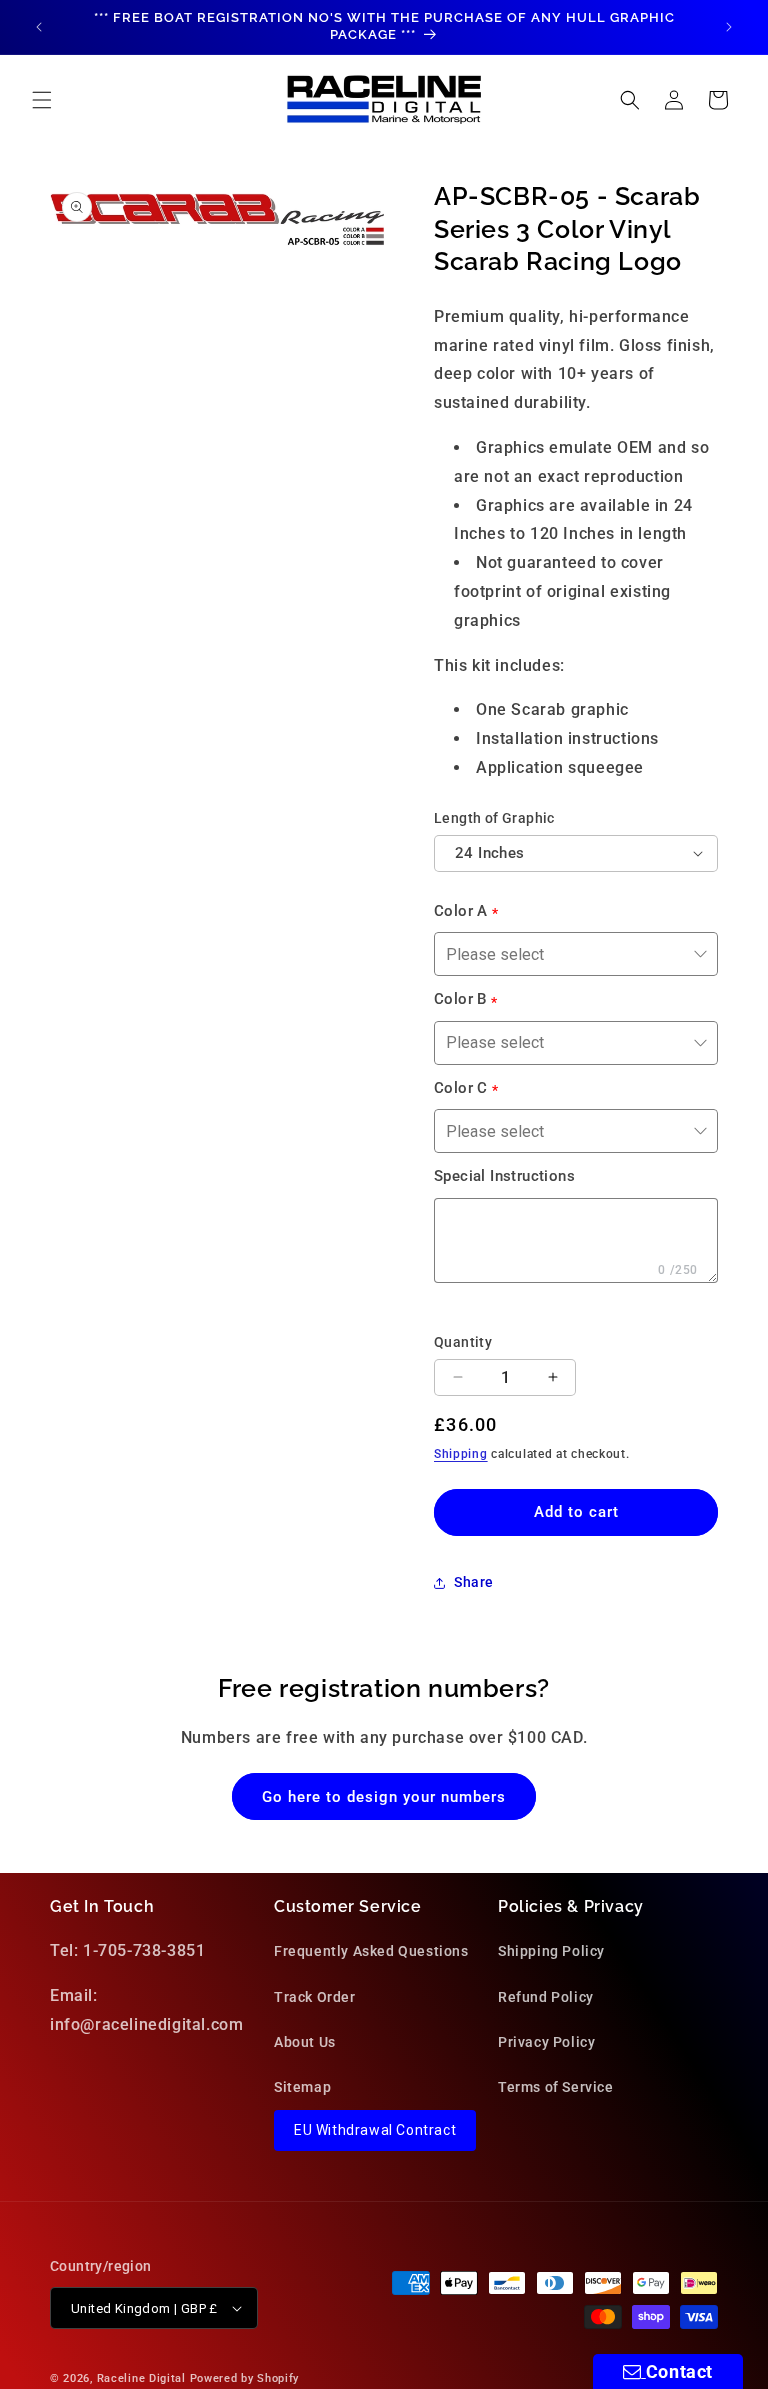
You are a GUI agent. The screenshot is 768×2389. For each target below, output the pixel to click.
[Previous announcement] (39, 27)
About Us (305, 2042)
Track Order (315, 1997)
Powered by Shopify (245, 2378)
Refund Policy (546, 1997)
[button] (42, 100)
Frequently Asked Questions (371, 1951)
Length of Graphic (494, 818)
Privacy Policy (546, 2042)
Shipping (461, 1454)
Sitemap (302, 2087)
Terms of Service (556, 2087)
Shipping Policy (551, 1951)
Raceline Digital (141, 2378)
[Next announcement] (729, 27)
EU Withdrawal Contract (375, 2130)
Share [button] (474, 1582)
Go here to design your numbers (384, 1797)
